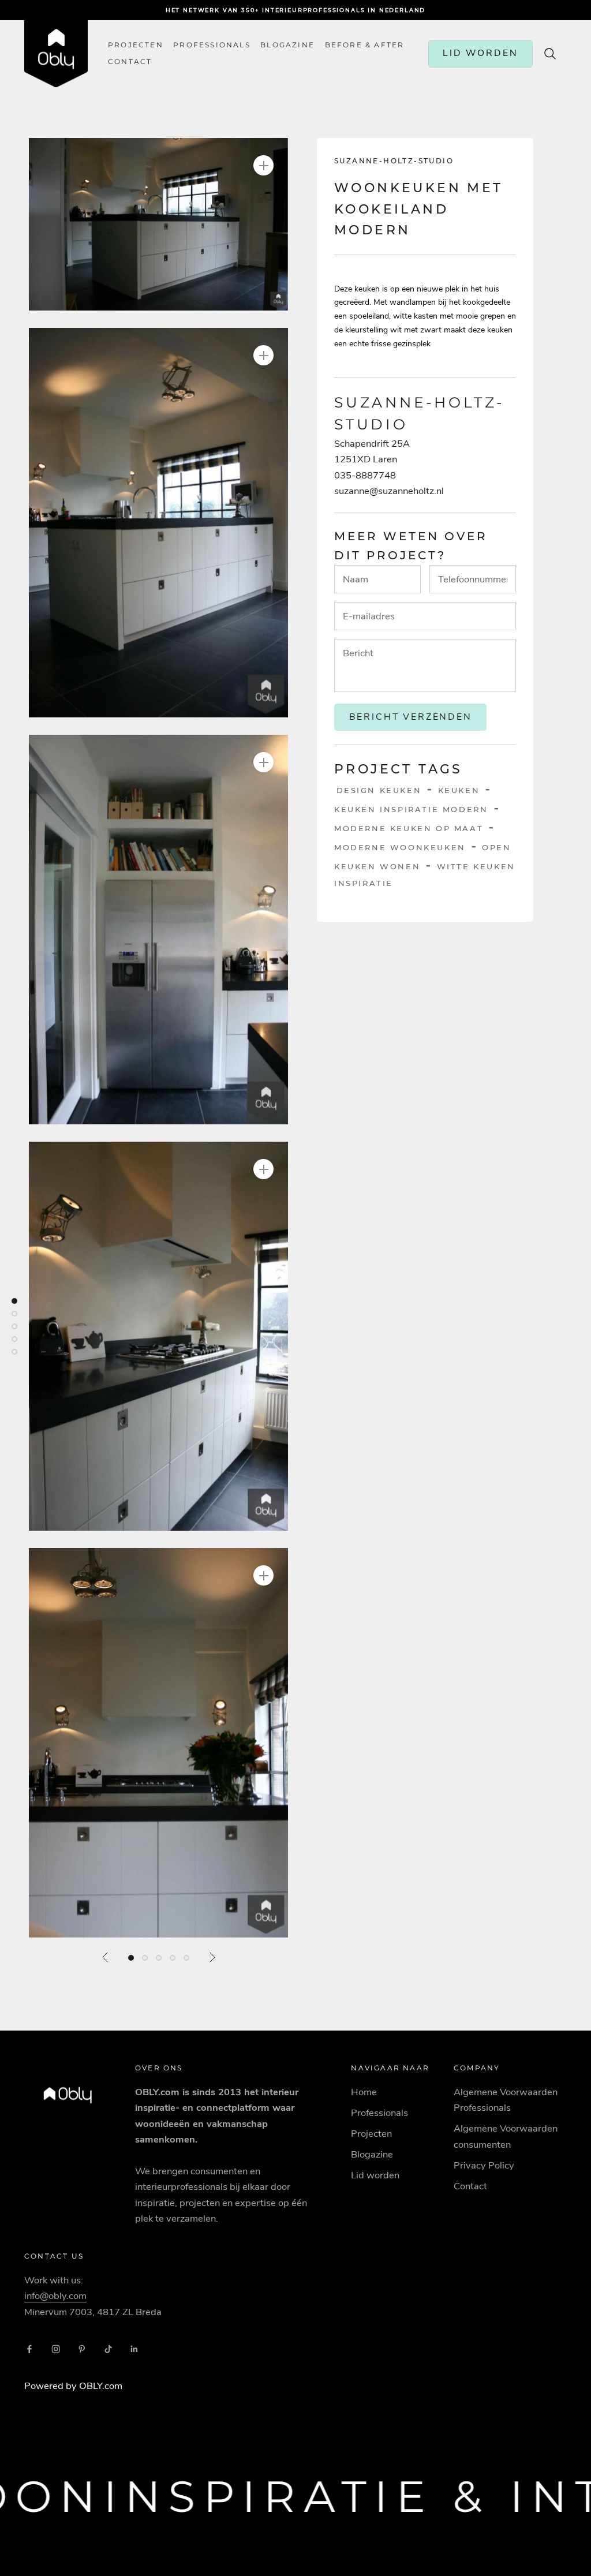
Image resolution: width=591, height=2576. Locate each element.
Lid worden (375, 2175)
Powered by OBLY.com (73, 2386)
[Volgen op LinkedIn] (134, 2349)
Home (364, 2092)
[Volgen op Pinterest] (82, 2349)
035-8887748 (365, 475)
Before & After (365, 45)
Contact (470, 2186)
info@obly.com (55, 2296)
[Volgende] (212, 1957)
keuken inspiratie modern (411, 809)
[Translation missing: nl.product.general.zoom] (263, 165)
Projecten (136, 45)
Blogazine (287, 45)
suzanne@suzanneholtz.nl (389, 491)
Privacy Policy (484, 2165)
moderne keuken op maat (409, 828)
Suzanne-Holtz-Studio (394, 161)
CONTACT (130, 62)
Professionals (212, 45)
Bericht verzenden (411, 717)
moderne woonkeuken (400, 847)
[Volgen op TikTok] (109, 2349)
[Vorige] (106, 1957)
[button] (158, 224)
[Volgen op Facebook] (29, 2349)
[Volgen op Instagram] (56, 2349)
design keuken (379, 790)
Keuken (459, 790)
